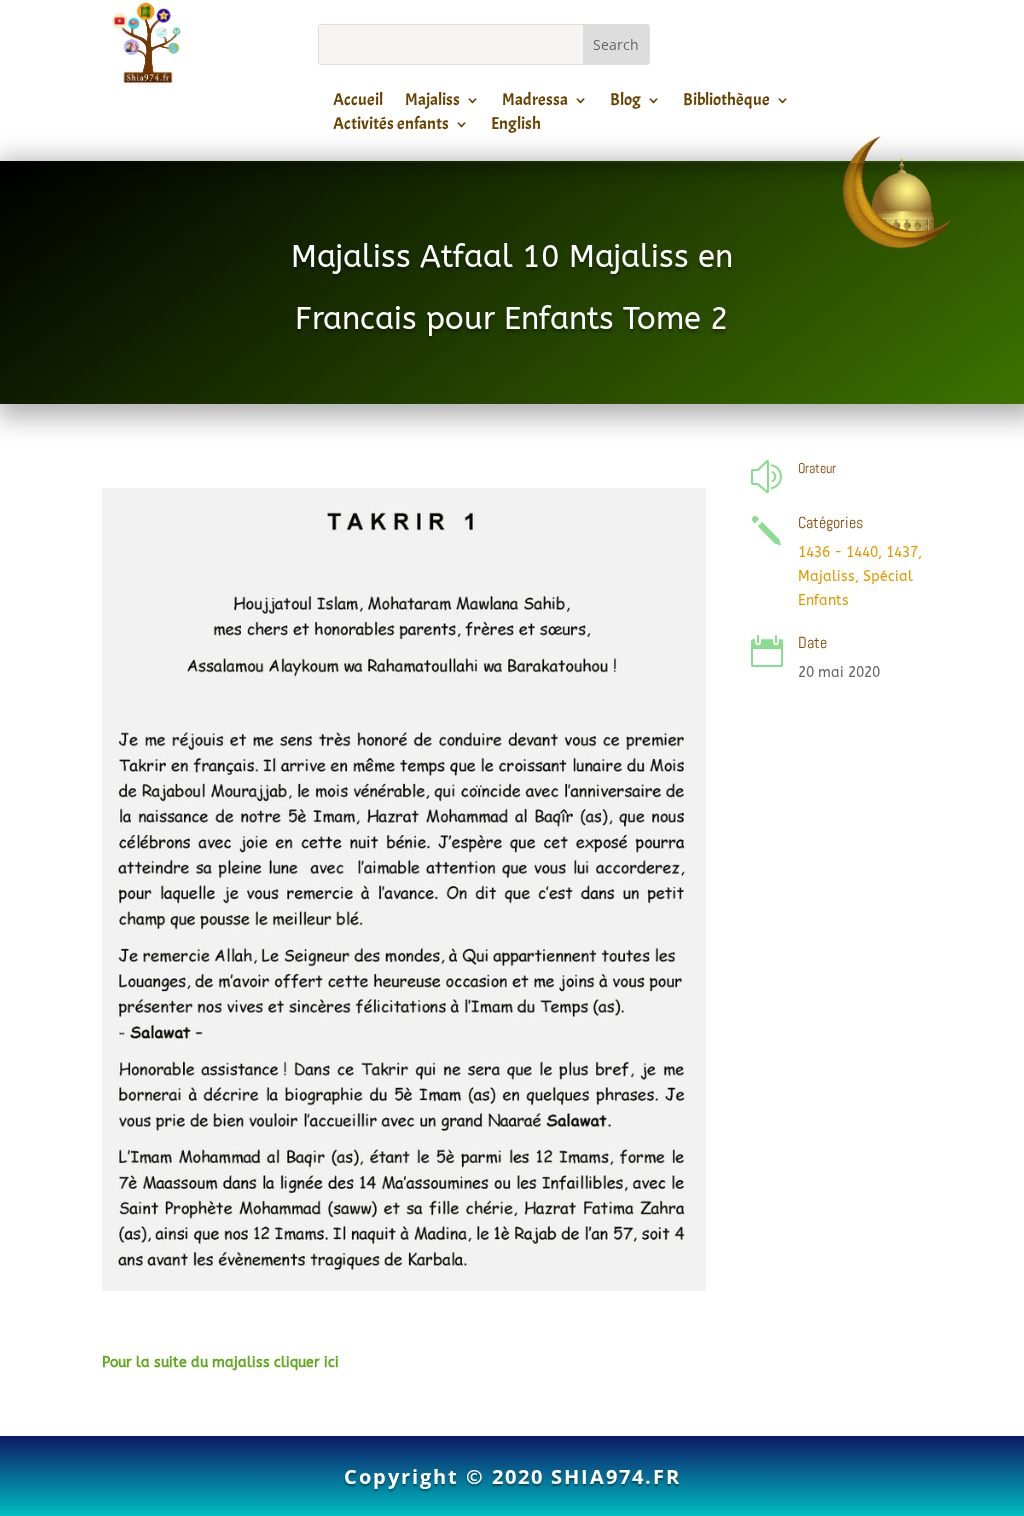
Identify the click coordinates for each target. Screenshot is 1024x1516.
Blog (625, 103)
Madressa (535, 103)
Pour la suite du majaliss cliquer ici (220, 1362)
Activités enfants (391, 127)
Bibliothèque (726, 103)
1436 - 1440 (838, 552)
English (516, 127)
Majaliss (432, 103)
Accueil (358, 103)
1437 (902, 552)
